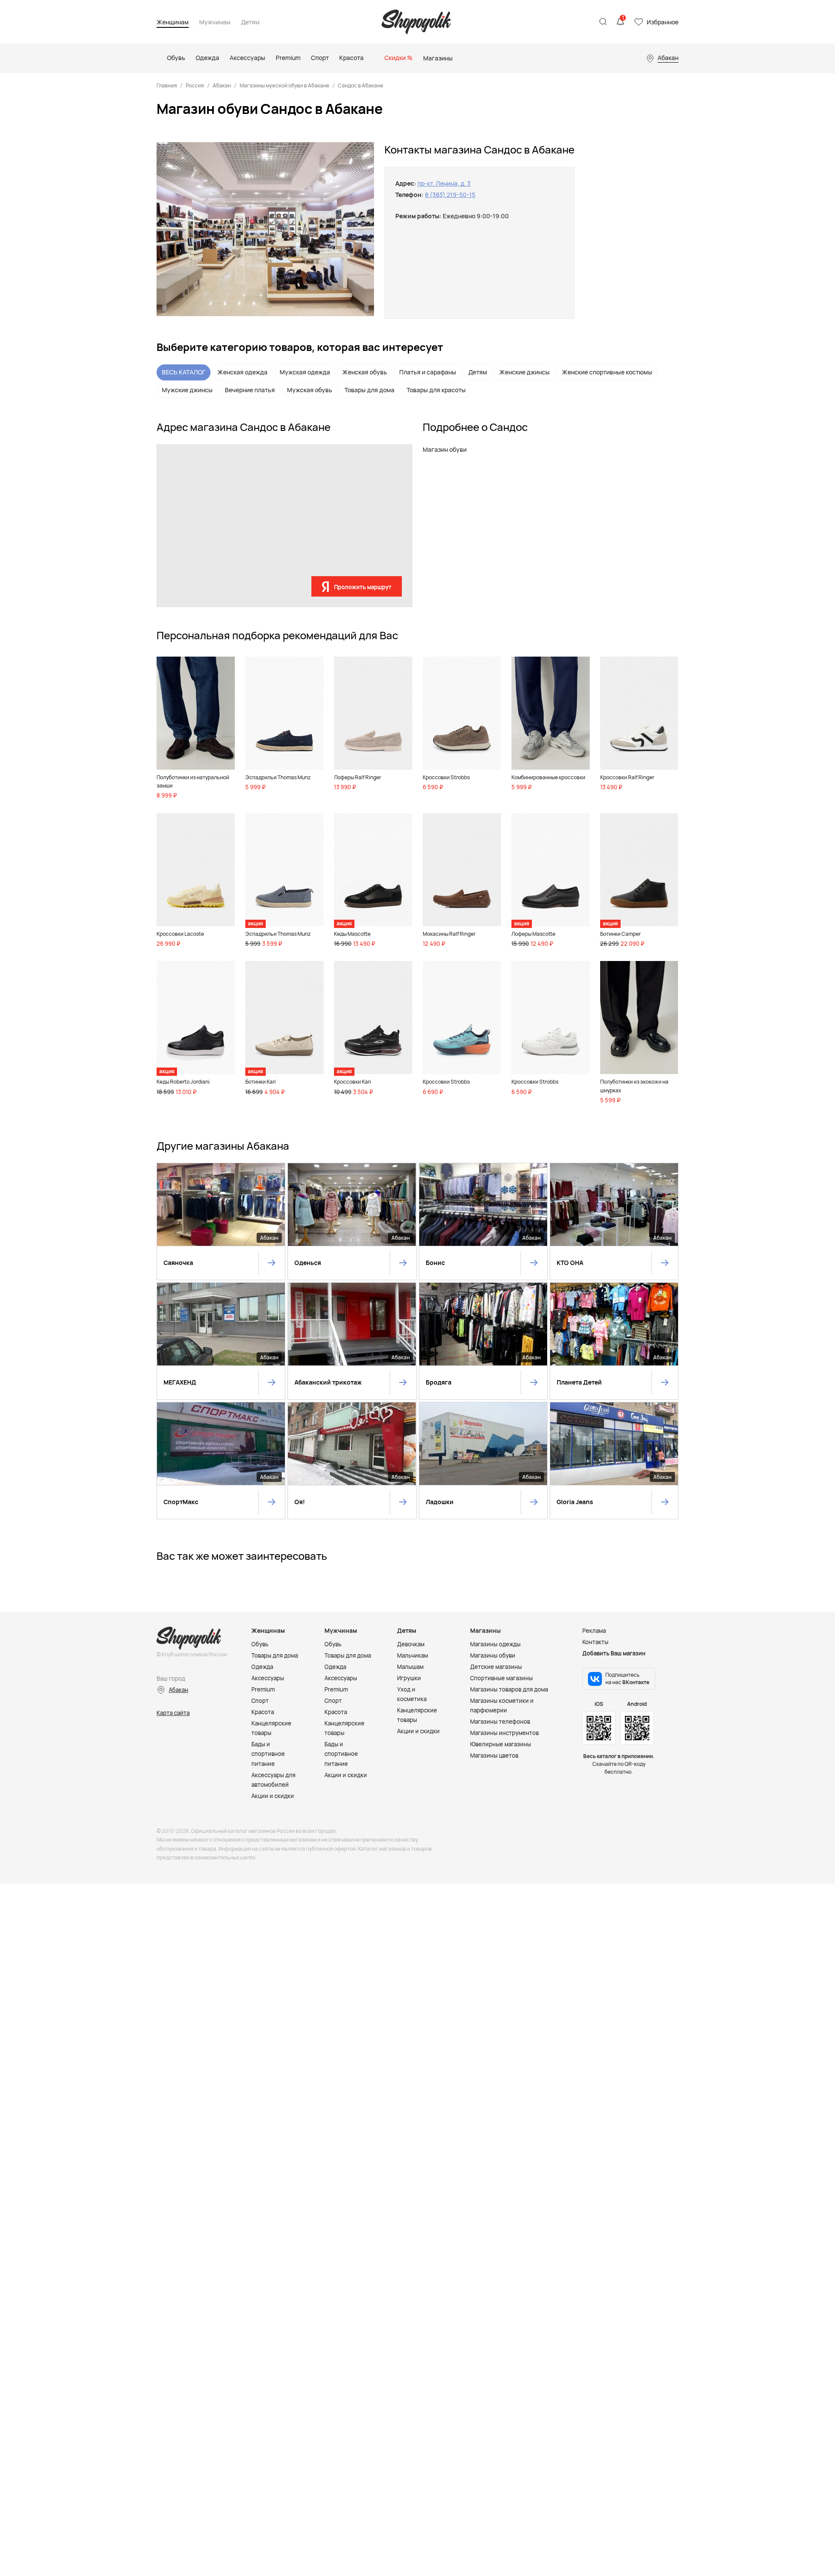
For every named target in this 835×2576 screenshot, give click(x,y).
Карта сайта (173, 1713)
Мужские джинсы (187, 390)
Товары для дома (369, 390)
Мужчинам (215, 22)
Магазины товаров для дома (509, 1689)
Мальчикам (412, 1655)
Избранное (663, 22)
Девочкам (411, 1644)
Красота (263, 1712)
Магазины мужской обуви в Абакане (284, 85)
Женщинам (173, 22)
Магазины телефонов (500, 1722)
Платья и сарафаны (428, 372)
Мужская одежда (305, 372)
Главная (167, 85)
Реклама (594, 1631)
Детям (250, 22)
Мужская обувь (310, 390)
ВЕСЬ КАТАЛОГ (184, 372)
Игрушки (409, 1678)
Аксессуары (268, 1678)
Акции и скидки (273, 1796)
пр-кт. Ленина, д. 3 (444, 183)
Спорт (260, 1701)
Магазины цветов (494, 1755)
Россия (195, 85)
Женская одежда (242, 372)
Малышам (410, 1667)
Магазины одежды (495, 1644)
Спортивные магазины (501, 1678)
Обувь (260, 1644)
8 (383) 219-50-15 (450, 195)
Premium (263, 1689)
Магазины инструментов (504, 1733)
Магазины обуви (493, 1655)
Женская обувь (365, 372)
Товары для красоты (436, 390)
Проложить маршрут (363, 587)
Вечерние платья (250, 390)
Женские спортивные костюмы (607, 372)
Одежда (262, 1667)
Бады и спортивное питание (268, 1754)
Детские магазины (496, 1667)
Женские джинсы (524, 372)
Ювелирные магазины (501, 1744)
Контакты (595, 1642)
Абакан (222, 85)
